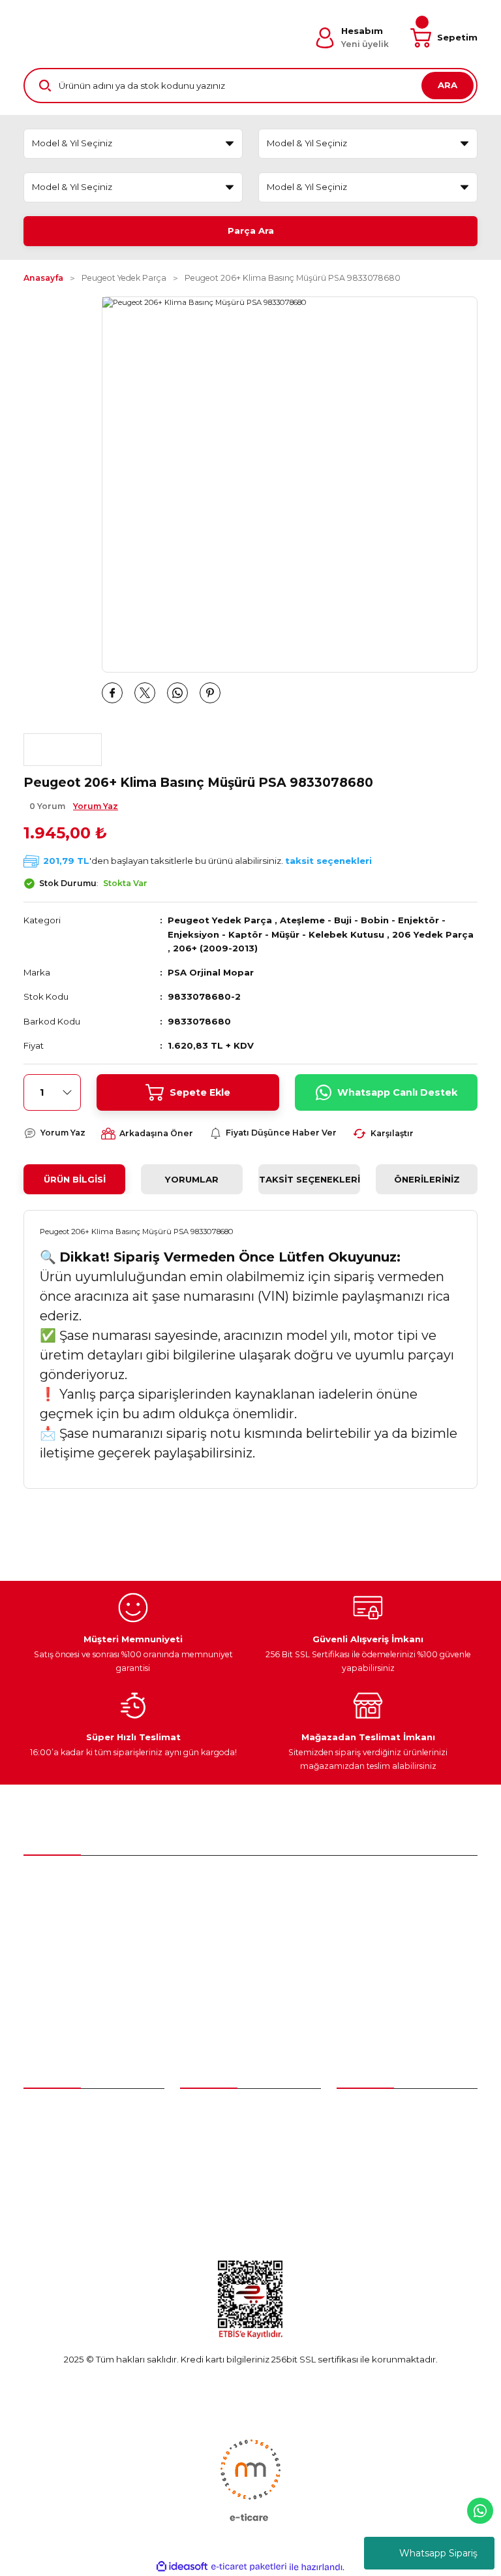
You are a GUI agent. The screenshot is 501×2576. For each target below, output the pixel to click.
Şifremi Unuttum (58, 2159)
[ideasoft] (182, 2567)
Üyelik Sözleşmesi (375, 2111)
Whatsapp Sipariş (438, 2553)
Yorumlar (192, 1179)
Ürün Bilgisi (75, 1179)
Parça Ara (251, 231)
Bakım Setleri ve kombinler (238, 2111)
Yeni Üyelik (47, 2111)
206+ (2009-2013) (215, 948)
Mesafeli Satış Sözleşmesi (391, 2135)
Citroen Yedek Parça (225, 2159)
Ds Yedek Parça (218, 2182)
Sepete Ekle (200, 1092)
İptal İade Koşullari (375, 2182)
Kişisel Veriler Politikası (384, 2206)
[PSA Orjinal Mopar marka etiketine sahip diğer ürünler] (63, 750)
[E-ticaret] (249, 2567)
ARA (448, 85)
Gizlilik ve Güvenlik (375, 2159)
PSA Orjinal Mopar (211, 972)
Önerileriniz (427, 1179)
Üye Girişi (43, 2135)
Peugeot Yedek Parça (220, 920)
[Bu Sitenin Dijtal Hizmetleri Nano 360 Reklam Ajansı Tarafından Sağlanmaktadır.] (250, 2479)
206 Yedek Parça (433, 934)
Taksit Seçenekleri (310, 1179)
